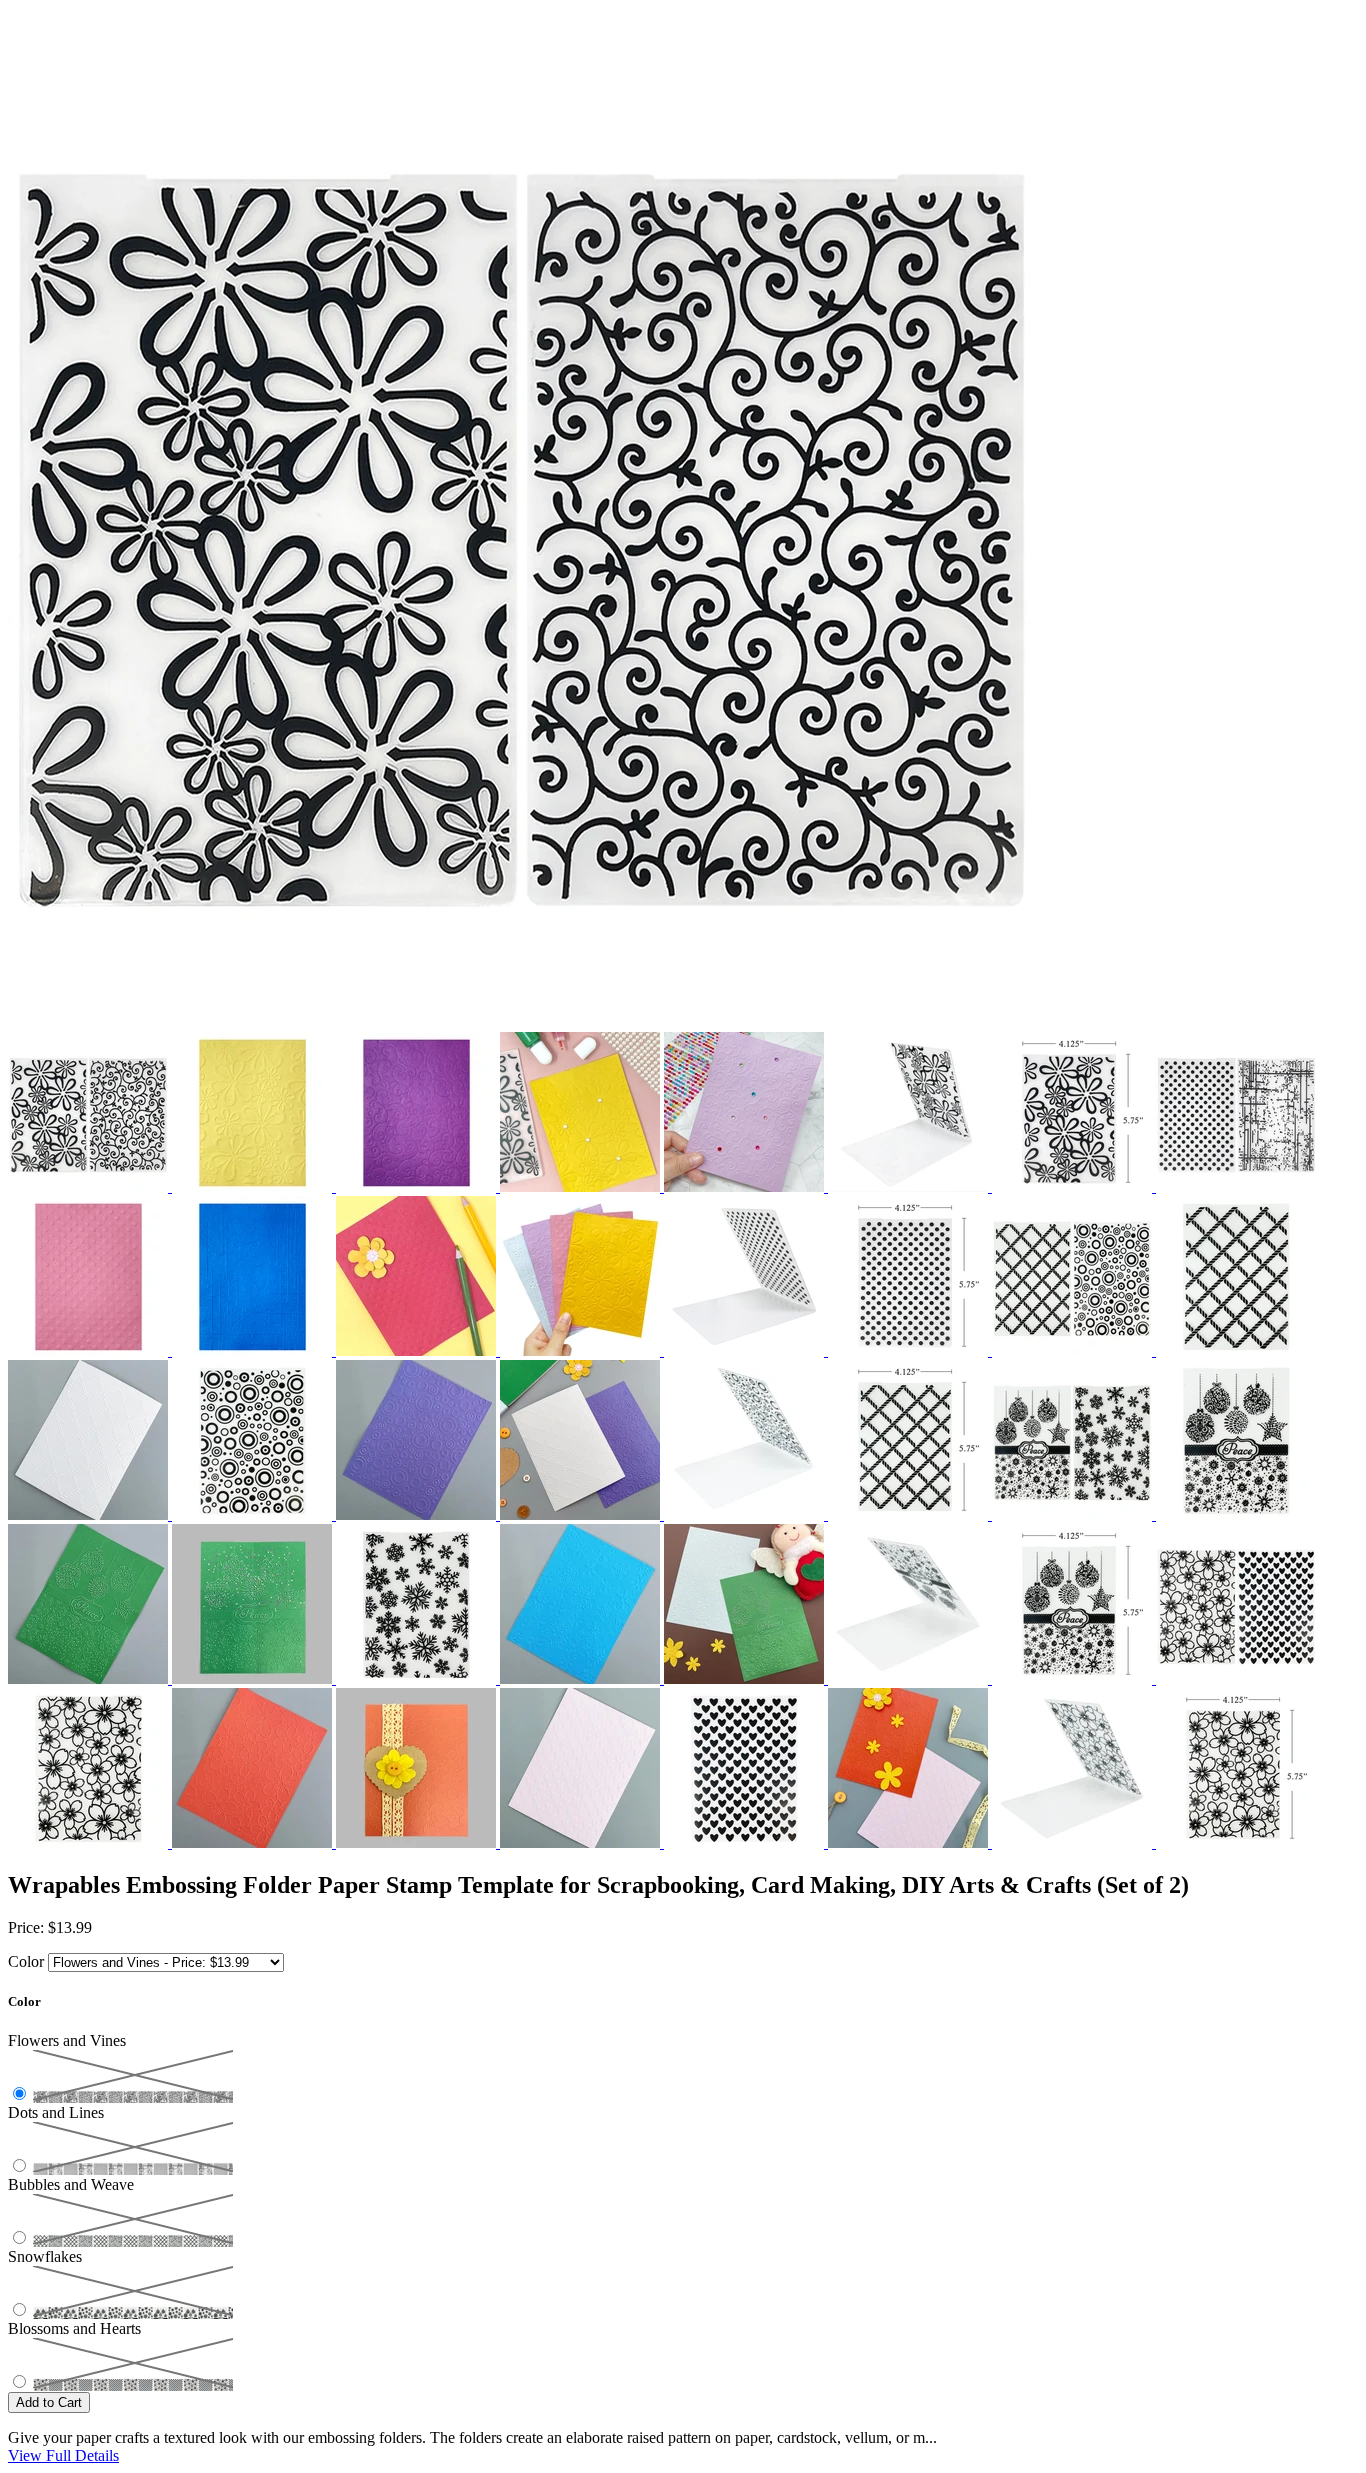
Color (26, 1961)
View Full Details (63, 2455)
